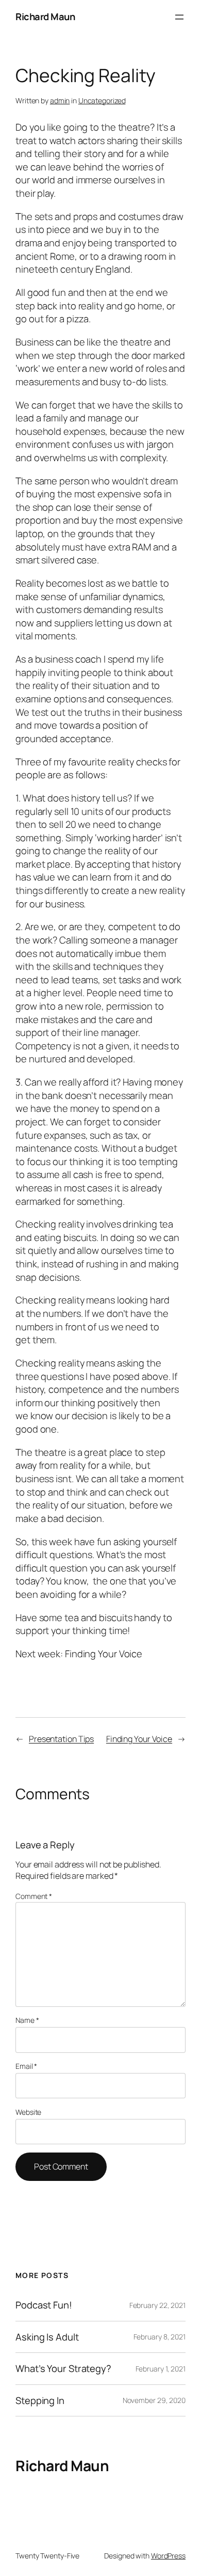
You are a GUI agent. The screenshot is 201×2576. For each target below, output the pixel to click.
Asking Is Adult (47, 2337)
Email (26, 2066)
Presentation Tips (61, 1739)
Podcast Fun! (44, 2305)
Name (27, 2020)
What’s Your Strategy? (63, 2369)
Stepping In (40, 2401)
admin (60, 100)
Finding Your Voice (139, 1739)
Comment (34, 1896)
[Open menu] (179, 17)
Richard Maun (45, 17)
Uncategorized (102, 100)
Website (28, 2112)
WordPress (168, 2556)
